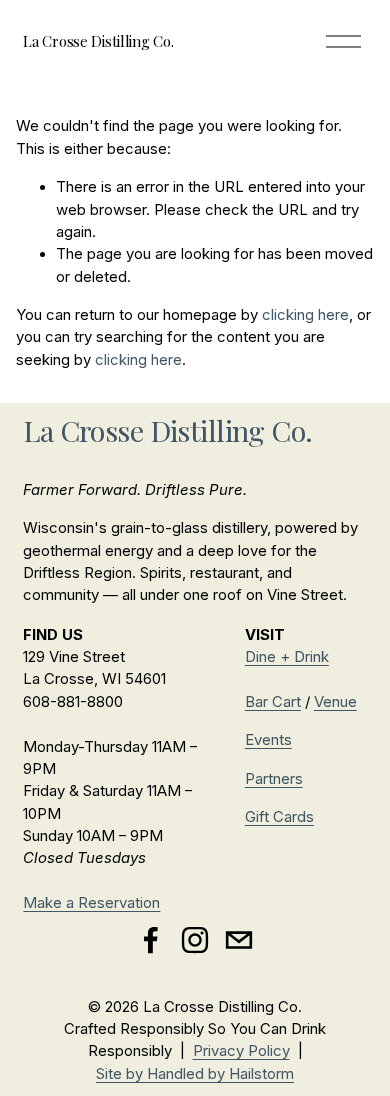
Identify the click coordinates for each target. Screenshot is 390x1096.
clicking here (305, 315)
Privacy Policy (241, 1051)
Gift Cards (279, 817)
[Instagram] (195, 940)
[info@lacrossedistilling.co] (239, 940)
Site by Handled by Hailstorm (195, 1074)
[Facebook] (151, 940)
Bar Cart (273, 702)
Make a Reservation (91, 903)
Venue (335, 702)
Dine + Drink (287, 657)
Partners (274, 779)
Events (268, 740)
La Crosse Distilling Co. (98, 41)
